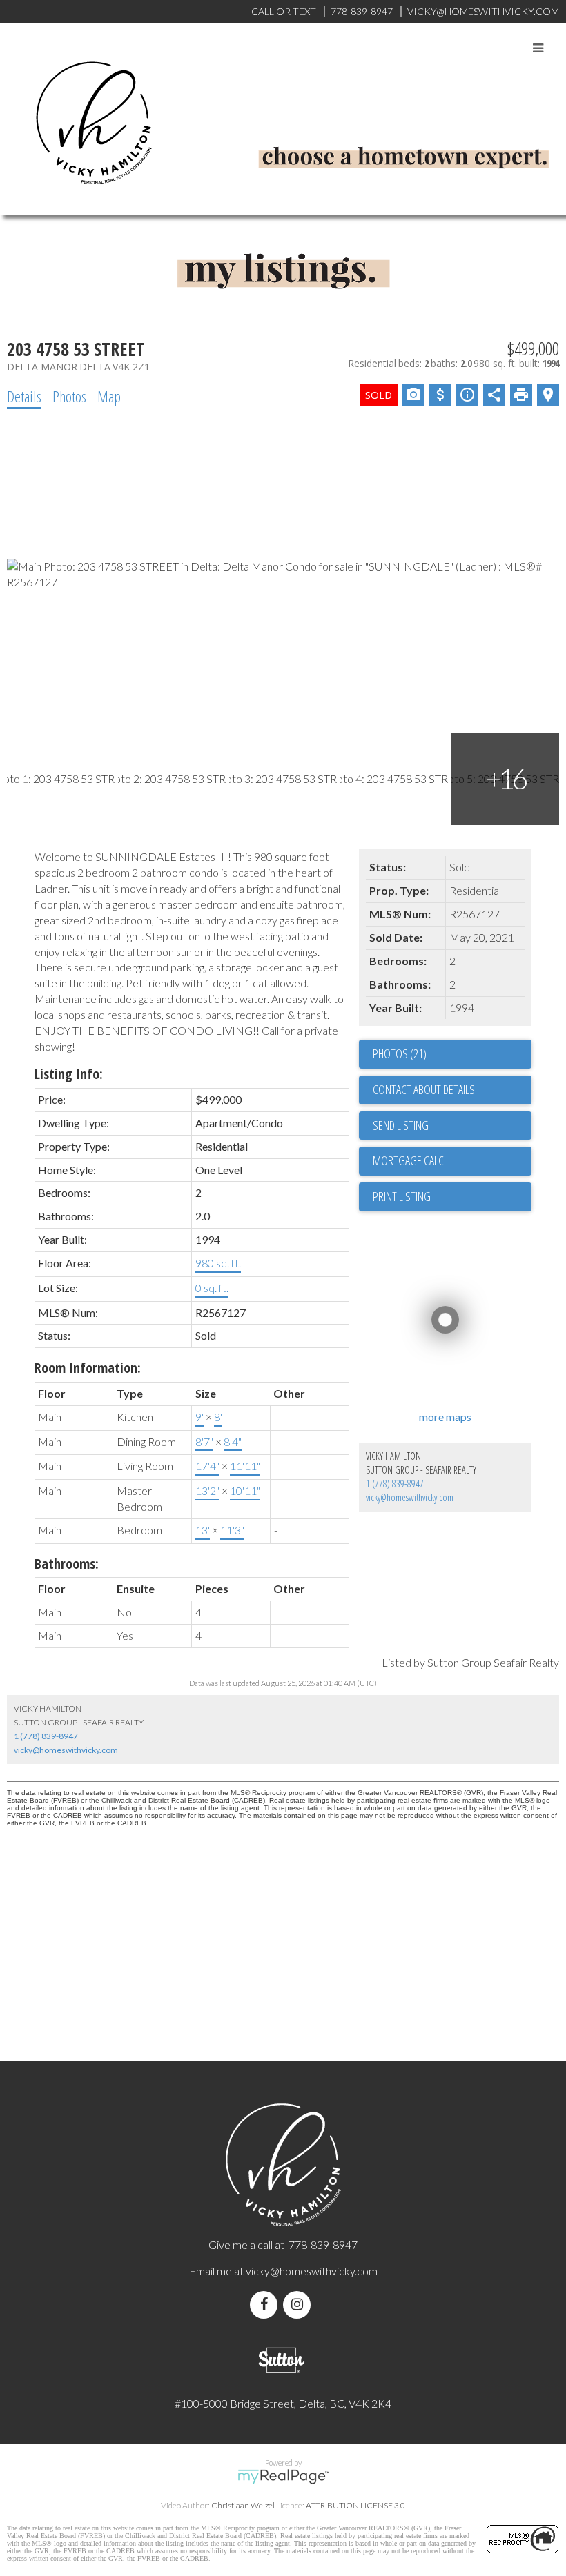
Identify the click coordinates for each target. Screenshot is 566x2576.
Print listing (402, 1196)
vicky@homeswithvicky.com (410, 1497)
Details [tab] (24, 396)
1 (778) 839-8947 (395, 1484)
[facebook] (266, 2305)
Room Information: (88, 1368)
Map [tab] (109, 396)
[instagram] (300, 2305)
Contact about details (424, 1089)
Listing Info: (69, 1074)
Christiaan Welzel (243, 2505)
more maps (445, 1417)
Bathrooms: (67, 1564)
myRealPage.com (283, 2477)
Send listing (401, 1125)
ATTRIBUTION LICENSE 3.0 (355, 2505)
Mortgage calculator (452, 1161)
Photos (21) (400, 1053)
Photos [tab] (69, 396)
